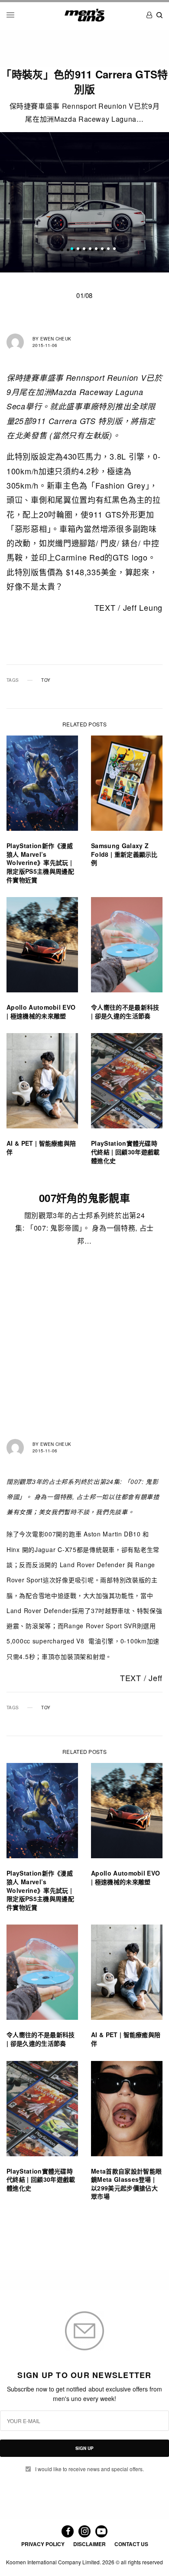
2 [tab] (78, 249)
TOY (46, 680)
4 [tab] (90, 249)
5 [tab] (96, 249)
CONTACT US (131, 2544)
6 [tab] (102, 249)
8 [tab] (114, 249)
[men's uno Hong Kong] (84, 15)
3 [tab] (84, 249)
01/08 (84, 295)
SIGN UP (84, 2448)
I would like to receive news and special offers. (89, 2469)
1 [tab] (72, 249)
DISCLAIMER (89, 2544)
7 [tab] (108, 249)
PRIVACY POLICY (43, 2544)
